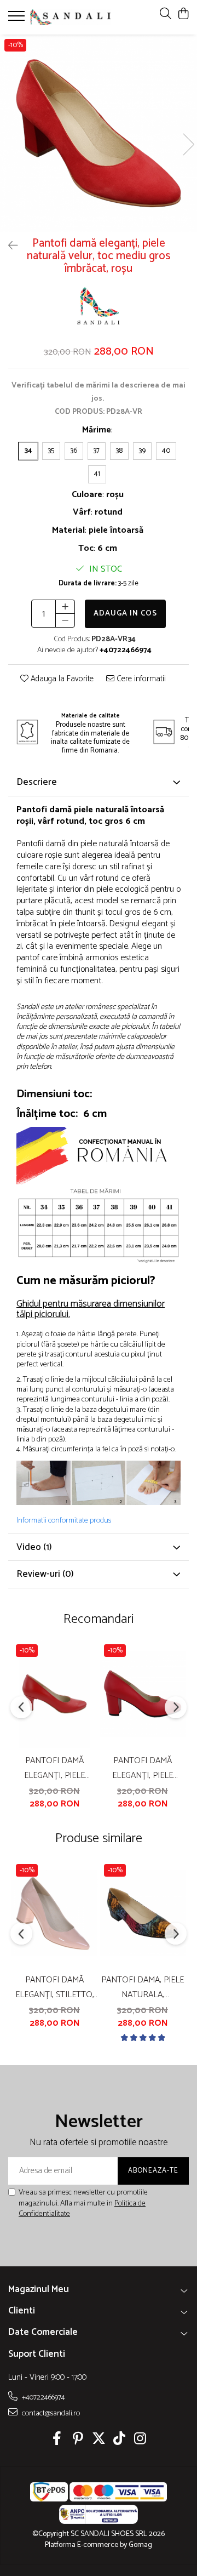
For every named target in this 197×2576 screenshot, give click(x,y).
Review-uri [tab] (45, 1574)
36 (74, 451)
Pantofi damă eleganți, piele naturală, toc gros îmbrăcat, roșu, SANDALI (143, 1768)
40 (166, 451)
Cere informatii (140, 679)
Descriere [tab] (37, 782)
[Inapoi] (8, 246)
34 (28, 451)
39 (142, 451)
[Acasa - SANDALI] (70, 17)
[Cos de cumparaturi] (183, 15)
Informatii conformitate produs (64, 1521)
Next (188, 144)
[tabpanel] (99, 133)
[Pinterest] (78, 2440)
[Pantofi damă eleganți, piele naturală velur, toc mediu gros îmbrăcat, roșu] (99, 133)
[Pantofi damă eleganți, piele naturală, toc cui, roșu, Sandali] (54, 1694)
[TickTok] (120, 2440)
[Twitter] (99, 2440)
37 (97, 451)
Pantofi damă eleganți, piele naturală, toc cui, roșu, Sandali (55, 1768)
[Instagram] (140, 2440)
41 (97, 474)
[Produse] (18, 19)
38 (119, 451)
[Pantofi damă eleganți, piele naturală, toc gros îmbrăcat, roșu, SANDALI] (143, 1694)
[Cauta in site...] (166, 15)
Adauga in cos (125, 614)
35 (51, 451)
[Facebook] (57, 2440)
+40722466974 (43, 2397)
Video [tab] (34, 1547)
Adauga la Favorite (61, 679)
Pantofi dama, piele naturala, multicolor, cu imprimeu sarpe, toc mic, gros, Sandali (143, 1987)
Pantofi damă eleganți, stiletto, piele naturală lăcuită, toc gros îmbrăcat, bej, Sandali (55, 1987)
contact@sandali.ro (50, 2413)
